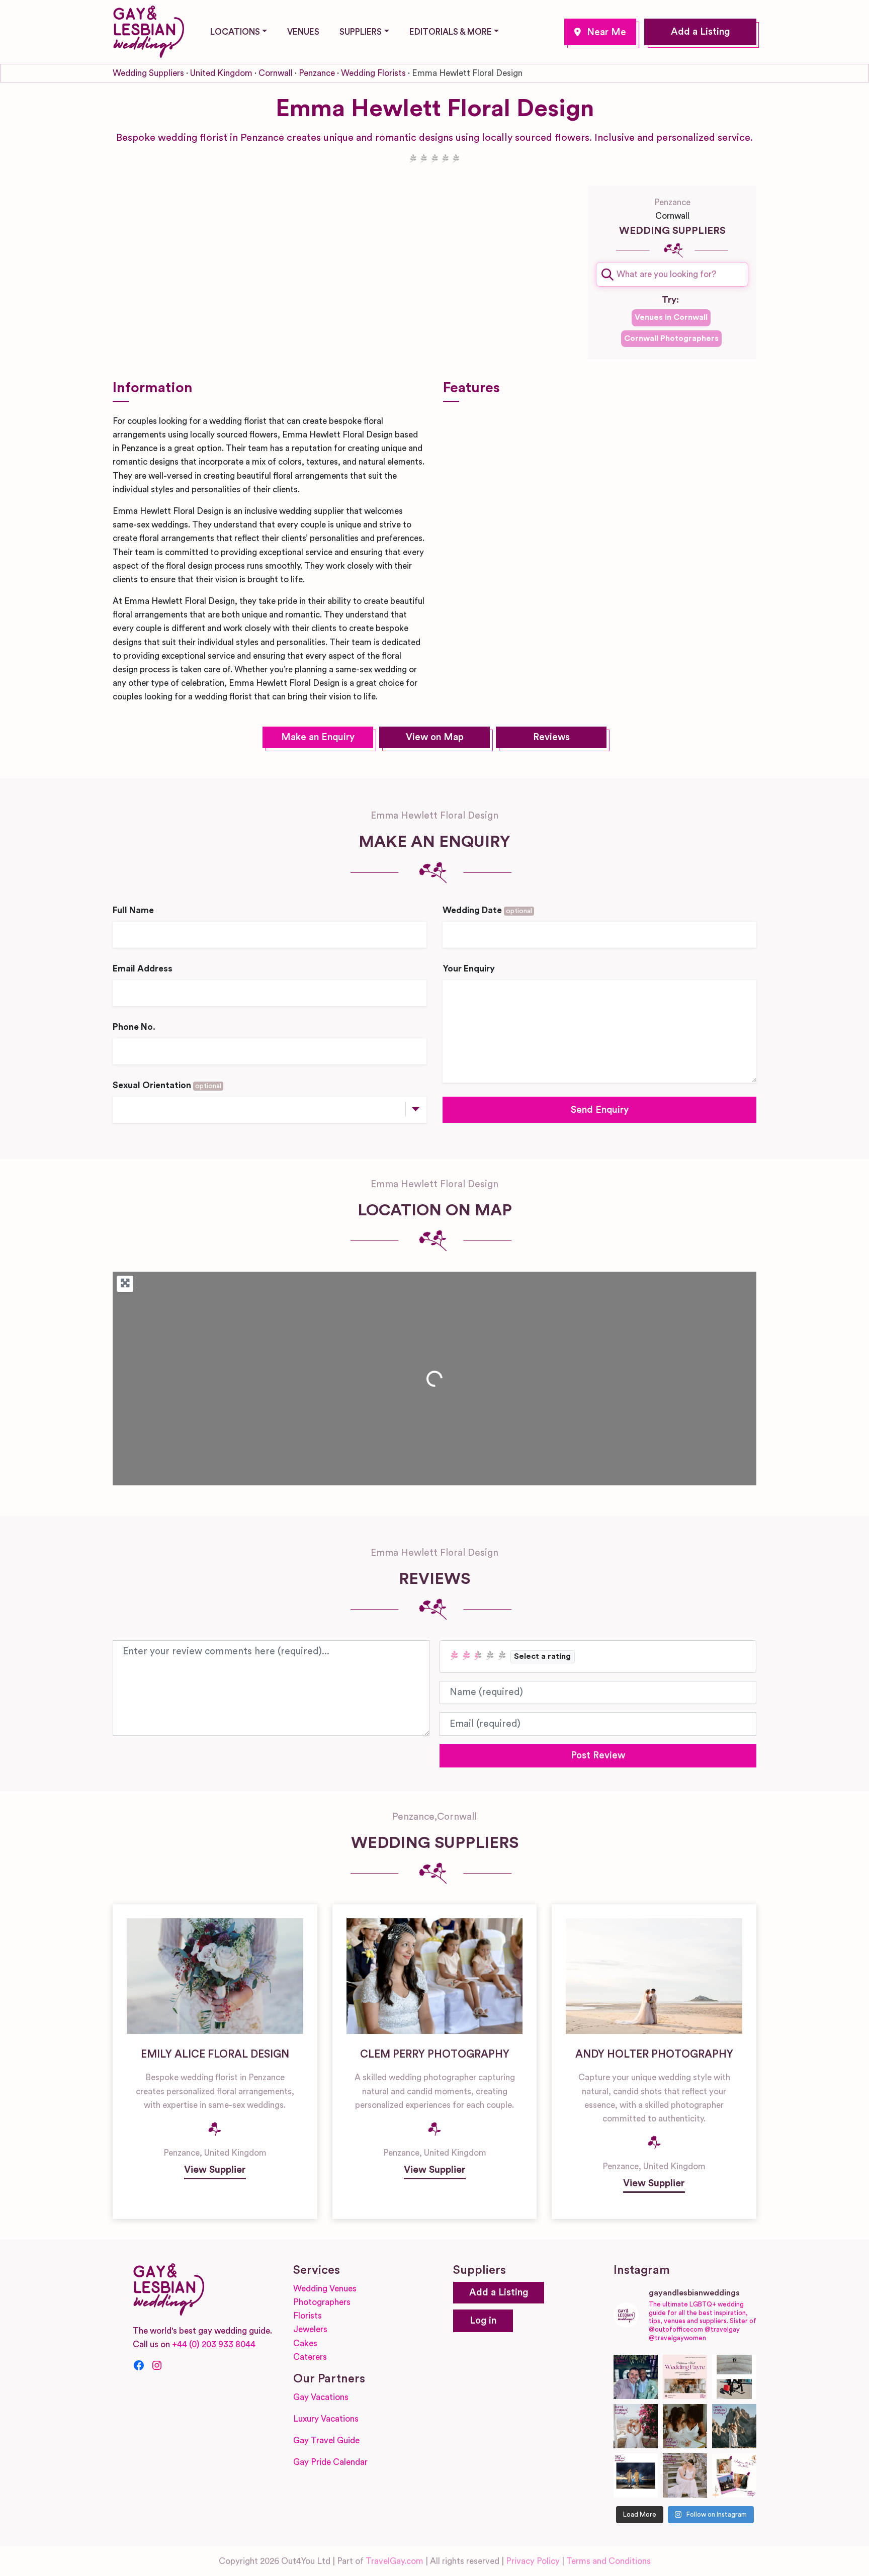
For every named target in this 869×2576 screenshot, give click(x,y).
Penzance (600, 32)
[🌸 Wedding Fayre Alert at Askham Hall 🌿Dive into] (685, 2377)
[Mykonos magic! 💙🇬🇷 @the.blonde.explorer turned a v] (636, 2426)
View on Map (435, 737)
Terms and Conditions (609, 2561)
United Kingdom (221, 73)
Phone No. (134, 1027)
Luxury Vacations (326, 2419)
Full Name (133, 910)
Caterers (310, 2357)
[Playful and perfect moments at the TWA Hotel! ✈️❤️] (734, 2377)
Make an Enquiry (318, 737)
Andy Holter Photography (654, 2054)
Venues (303, 32)
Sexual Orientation (167, 1085)
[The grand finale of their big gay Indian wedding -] (636, 2475)
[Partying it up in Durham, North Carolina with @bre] (685, 2475)
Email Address (143, 969)
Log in (483, 2321)
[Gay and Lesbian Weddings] (148, 30)
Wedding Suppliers (148, 73)
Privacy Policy (533, 2561)
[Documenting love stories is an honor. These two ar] (636, 2377)
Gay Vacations (321, 2397)
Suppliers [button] (361, 32)
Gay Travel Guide (326, 2440)
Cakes (305, 2343)
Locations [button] (235, 32)
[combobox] (672, 274)
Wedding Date (487, 910)
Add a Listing (700, 32)
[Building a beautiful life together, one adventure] (734, 2426)
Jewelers (310, 2329)
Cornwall (276, 73)
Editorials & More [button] (451, 32)
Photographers (322, 2302)
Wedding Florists (373, 73)
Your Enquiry (469, 969)
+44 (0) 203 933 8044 (214, 2344)
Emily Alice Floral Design (215, 2054)
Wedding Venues (325, 2289)
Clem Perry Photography (435, 2054)
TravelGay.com (395, 2561)
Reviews (551, 737)
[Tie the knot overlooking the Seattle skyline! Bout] (734, 2475)
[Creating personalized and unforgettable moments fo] (685, 2426)
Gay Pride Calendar (330, 2462)
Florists (308, 2316)
